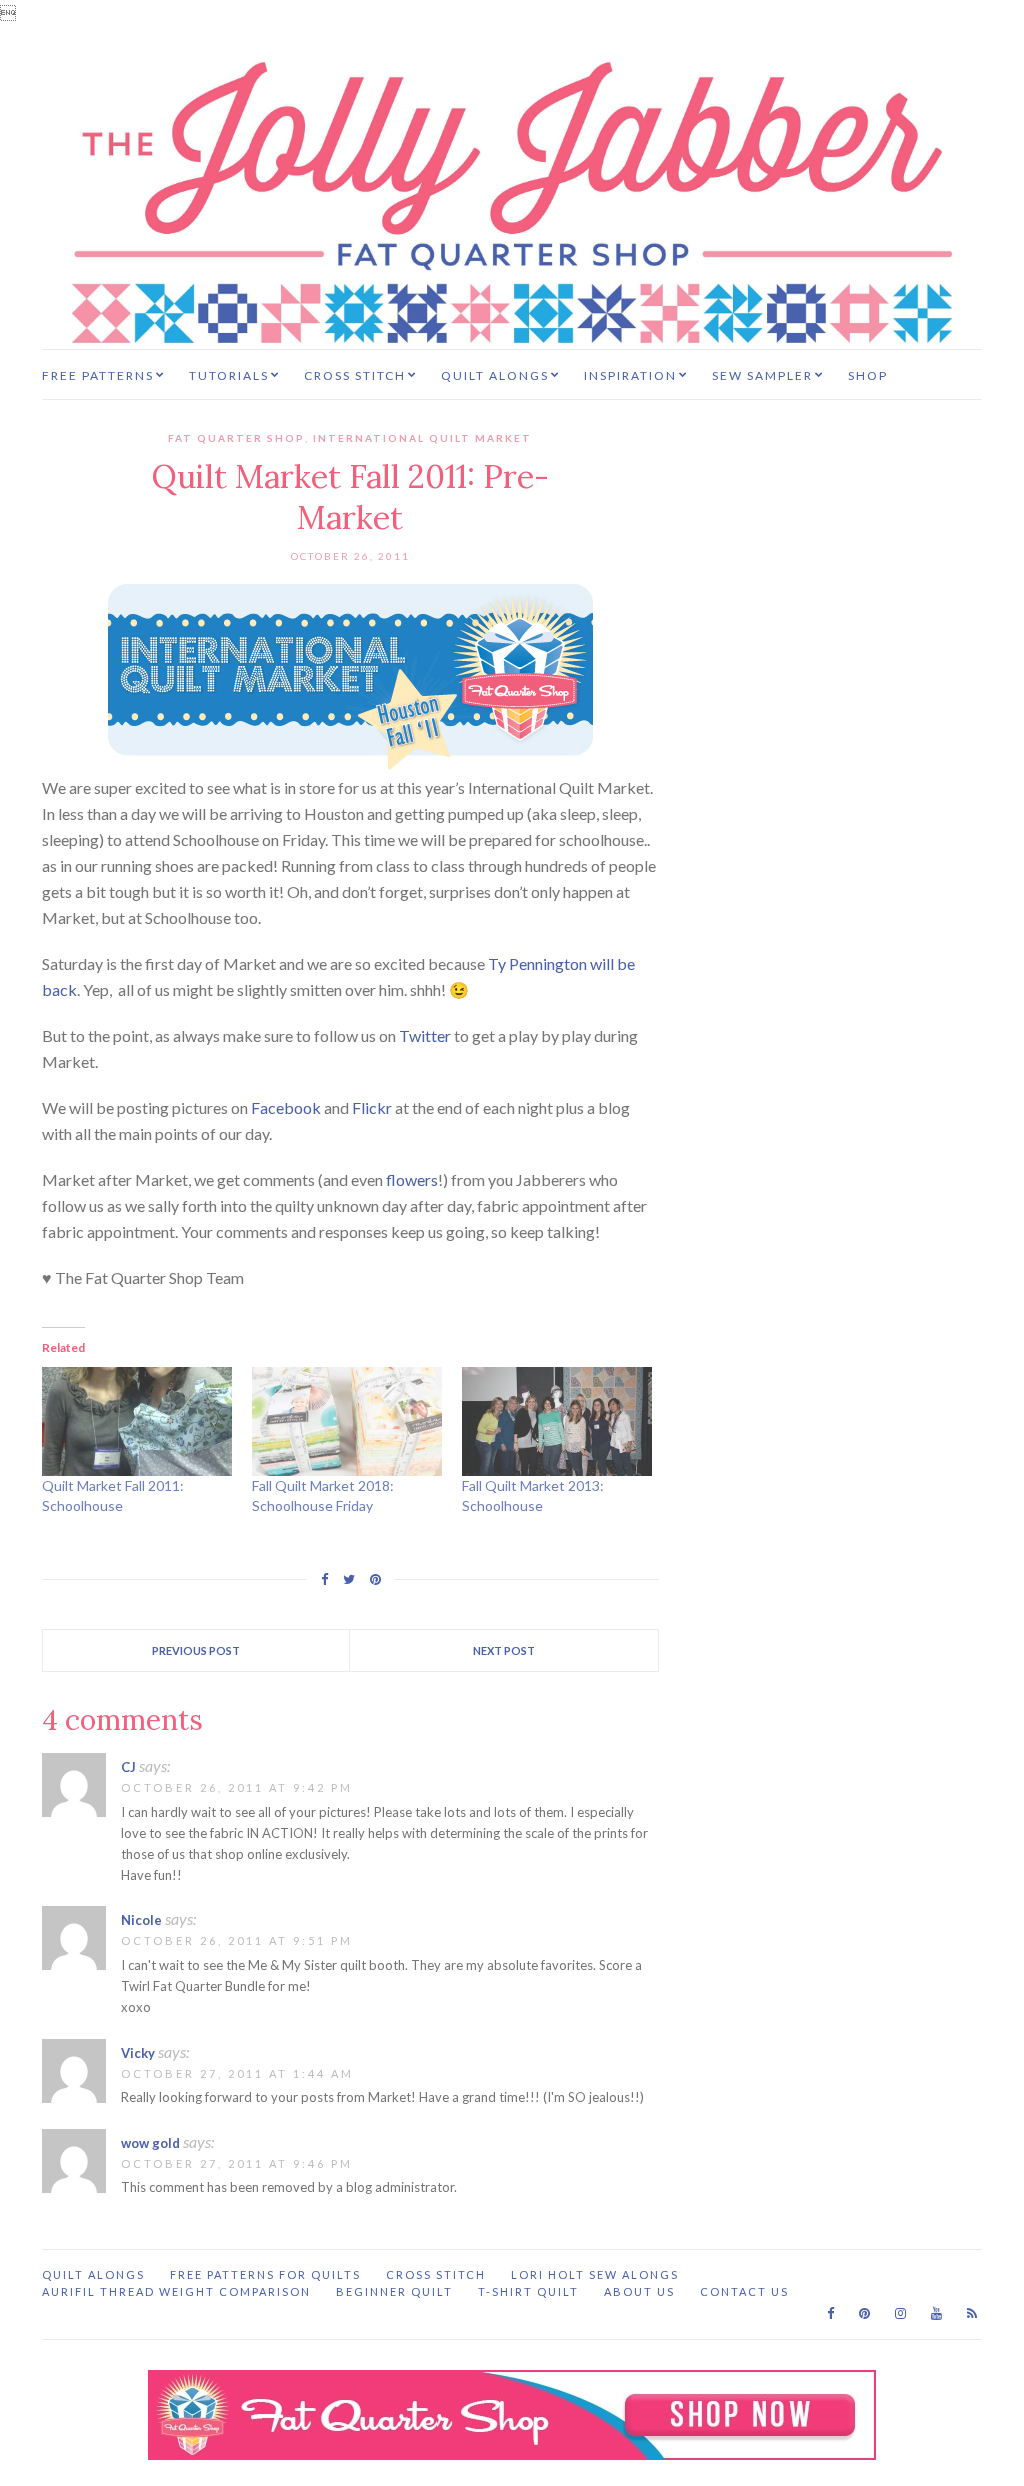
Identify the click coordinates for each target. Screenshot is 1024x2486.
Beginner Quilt (394, 2291)
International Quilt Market (422, 438)
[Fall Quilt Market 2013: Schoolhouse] (557, 1421)
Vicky (138, 2053)
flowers (412, 1179)
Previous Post (196, 1650)
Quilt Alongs (495, 375)
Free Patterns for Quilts (265, 2274)
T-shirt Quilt (528, 2291)
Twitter (425, 1035)
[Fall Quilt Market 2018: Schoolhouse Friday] (347, 1421)
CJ (128, 1767)
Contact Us (744, 2291)
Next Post (504, 1650)
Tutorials (229, 375)
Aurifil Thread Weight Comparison (176, 2291)
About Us (639, 2291)
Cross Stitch (355, 375)
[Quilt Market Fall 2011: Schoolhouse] (137, 1421)
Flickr (372, 1107)
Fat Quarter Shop (236, 438)
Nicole (141, 1920)
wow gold (150, 2143)
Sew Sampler (762, 375)
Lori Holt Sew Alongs (595, 2274)
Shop (868, 375)
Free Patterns (98, 375)
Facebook (286, 1107)
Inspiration (630, 375)
